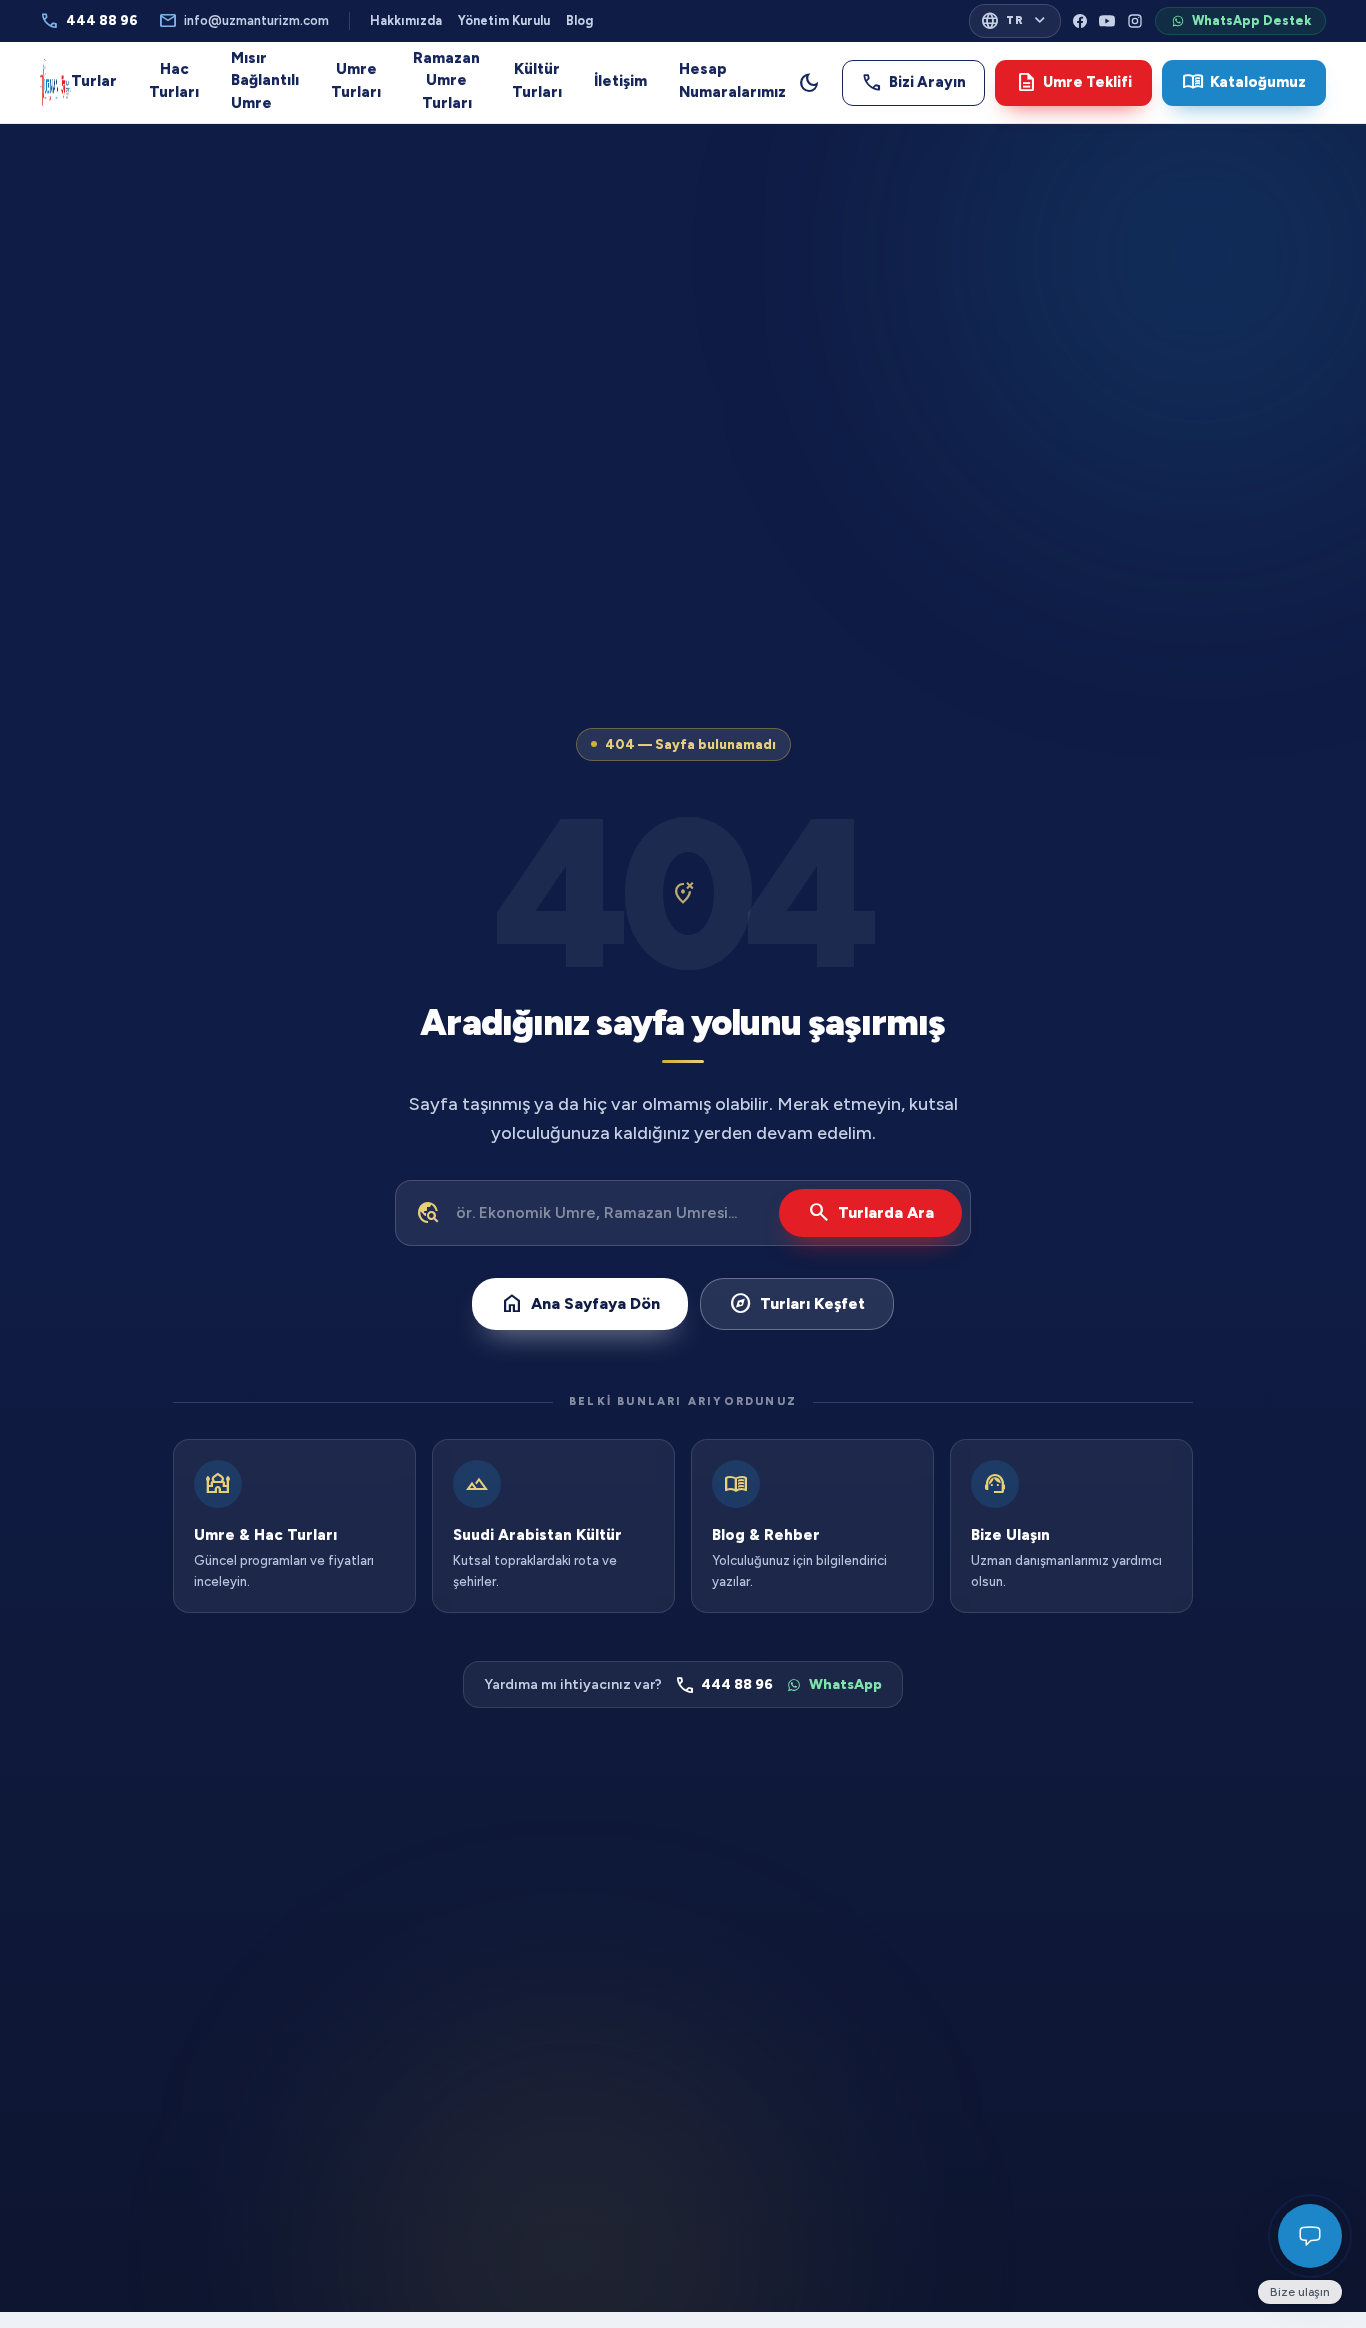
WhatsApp (845, 1684)
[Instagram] (1135, 21)
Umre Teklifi (1073, 82)
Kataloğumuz (1244, 82)
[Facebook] (1080, 21)
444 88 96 (89, 21)
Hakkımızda (406, 20)
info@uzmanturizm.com (243, 21)
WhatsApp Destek (1251, 20)
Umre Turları (356, 80)
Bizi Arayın (913, 82)
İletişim (620, 81)
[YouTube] (1107, 21)
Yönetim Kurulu (504, 20)
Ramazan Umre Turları (446, 80)
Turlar (94, 81)
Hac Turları (174, 80)
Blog (579, 20)
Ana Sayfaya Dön (580, 1303)
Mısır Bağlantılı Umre (265, 80)
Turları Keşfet (797, 1303)
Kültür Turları (537, 80)
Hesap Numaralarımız (732, 80)
